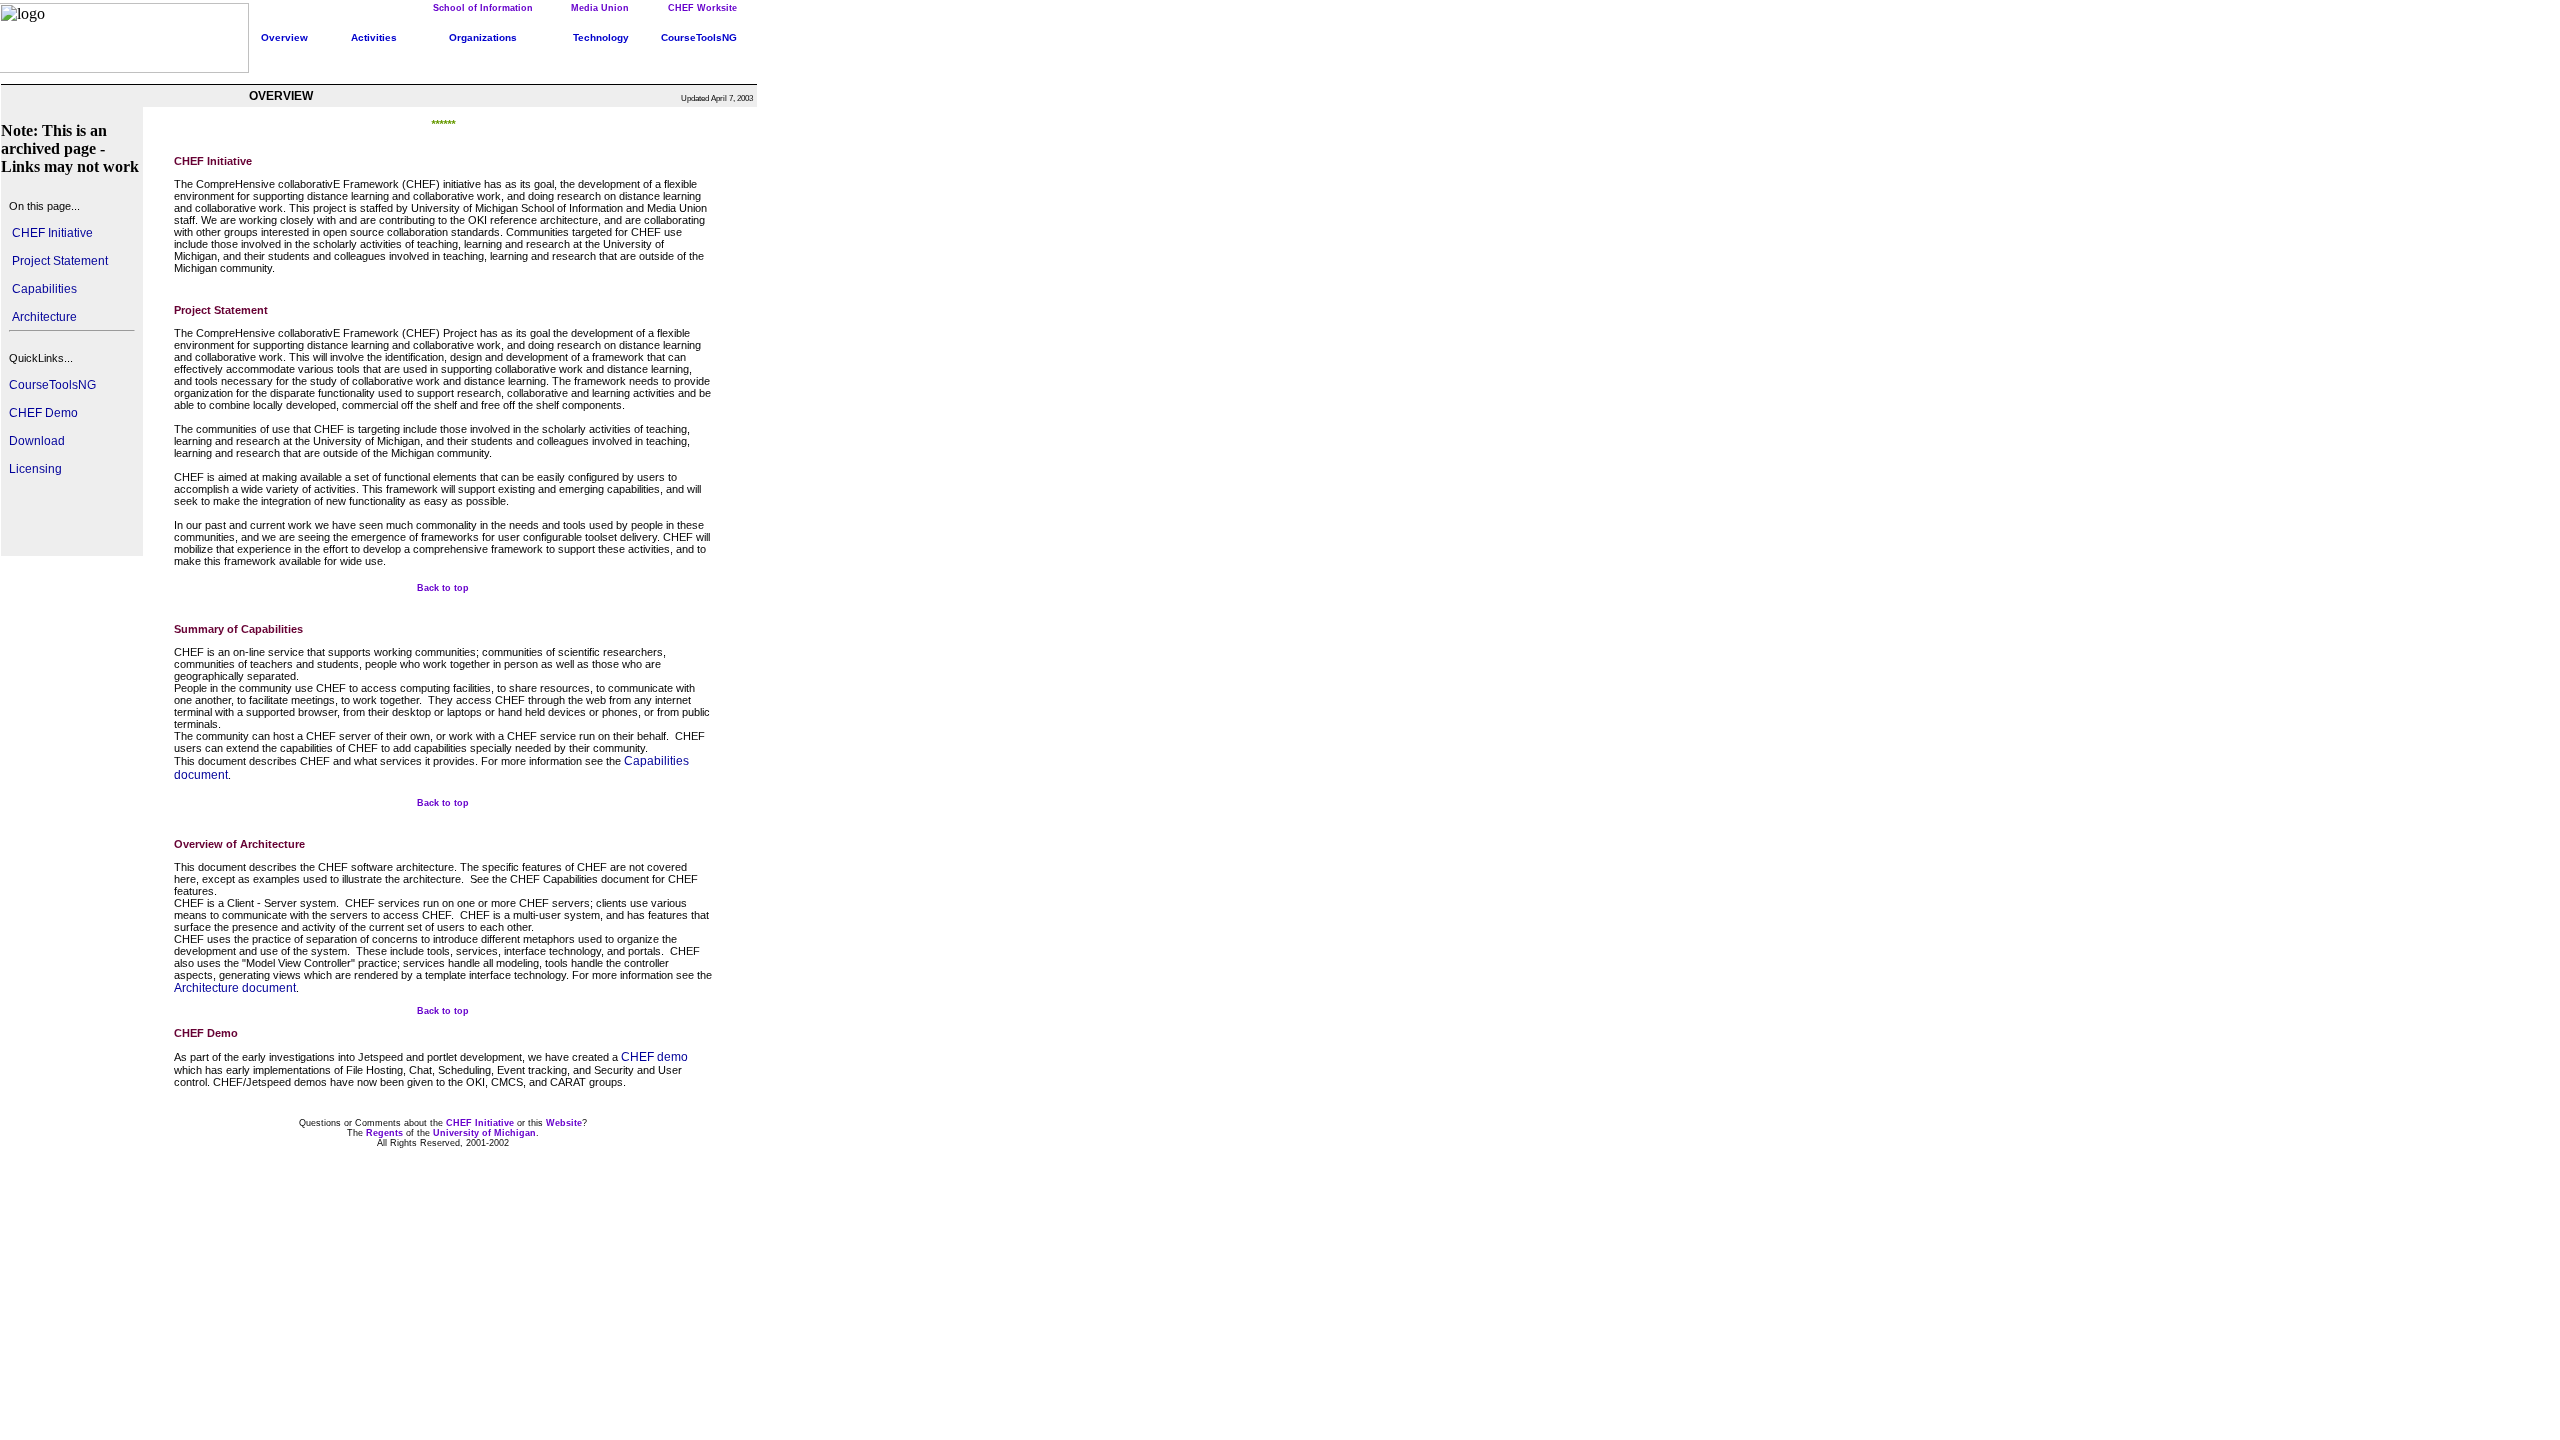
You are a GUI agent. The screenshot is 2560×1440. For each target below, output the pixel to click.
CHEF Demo (43, 413)
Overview (284, 37)
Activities (374, 37)
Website (564, 1123)
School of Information (483, 8)
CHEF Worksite (702, 8)
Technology (601, 37)
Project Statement (58, 261)
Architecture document (235, 988)
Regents (384, 1133)
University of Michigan (484, 1133)
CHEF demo (654, 1057)
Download (37, 441)
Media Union (600, 8)
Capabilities (43, 289)
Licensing (35, 469)
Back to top (443, 588)
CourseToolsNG (52, 385)
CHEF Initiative (51, 233)
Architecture (43, 317)
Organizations (483, 37)
